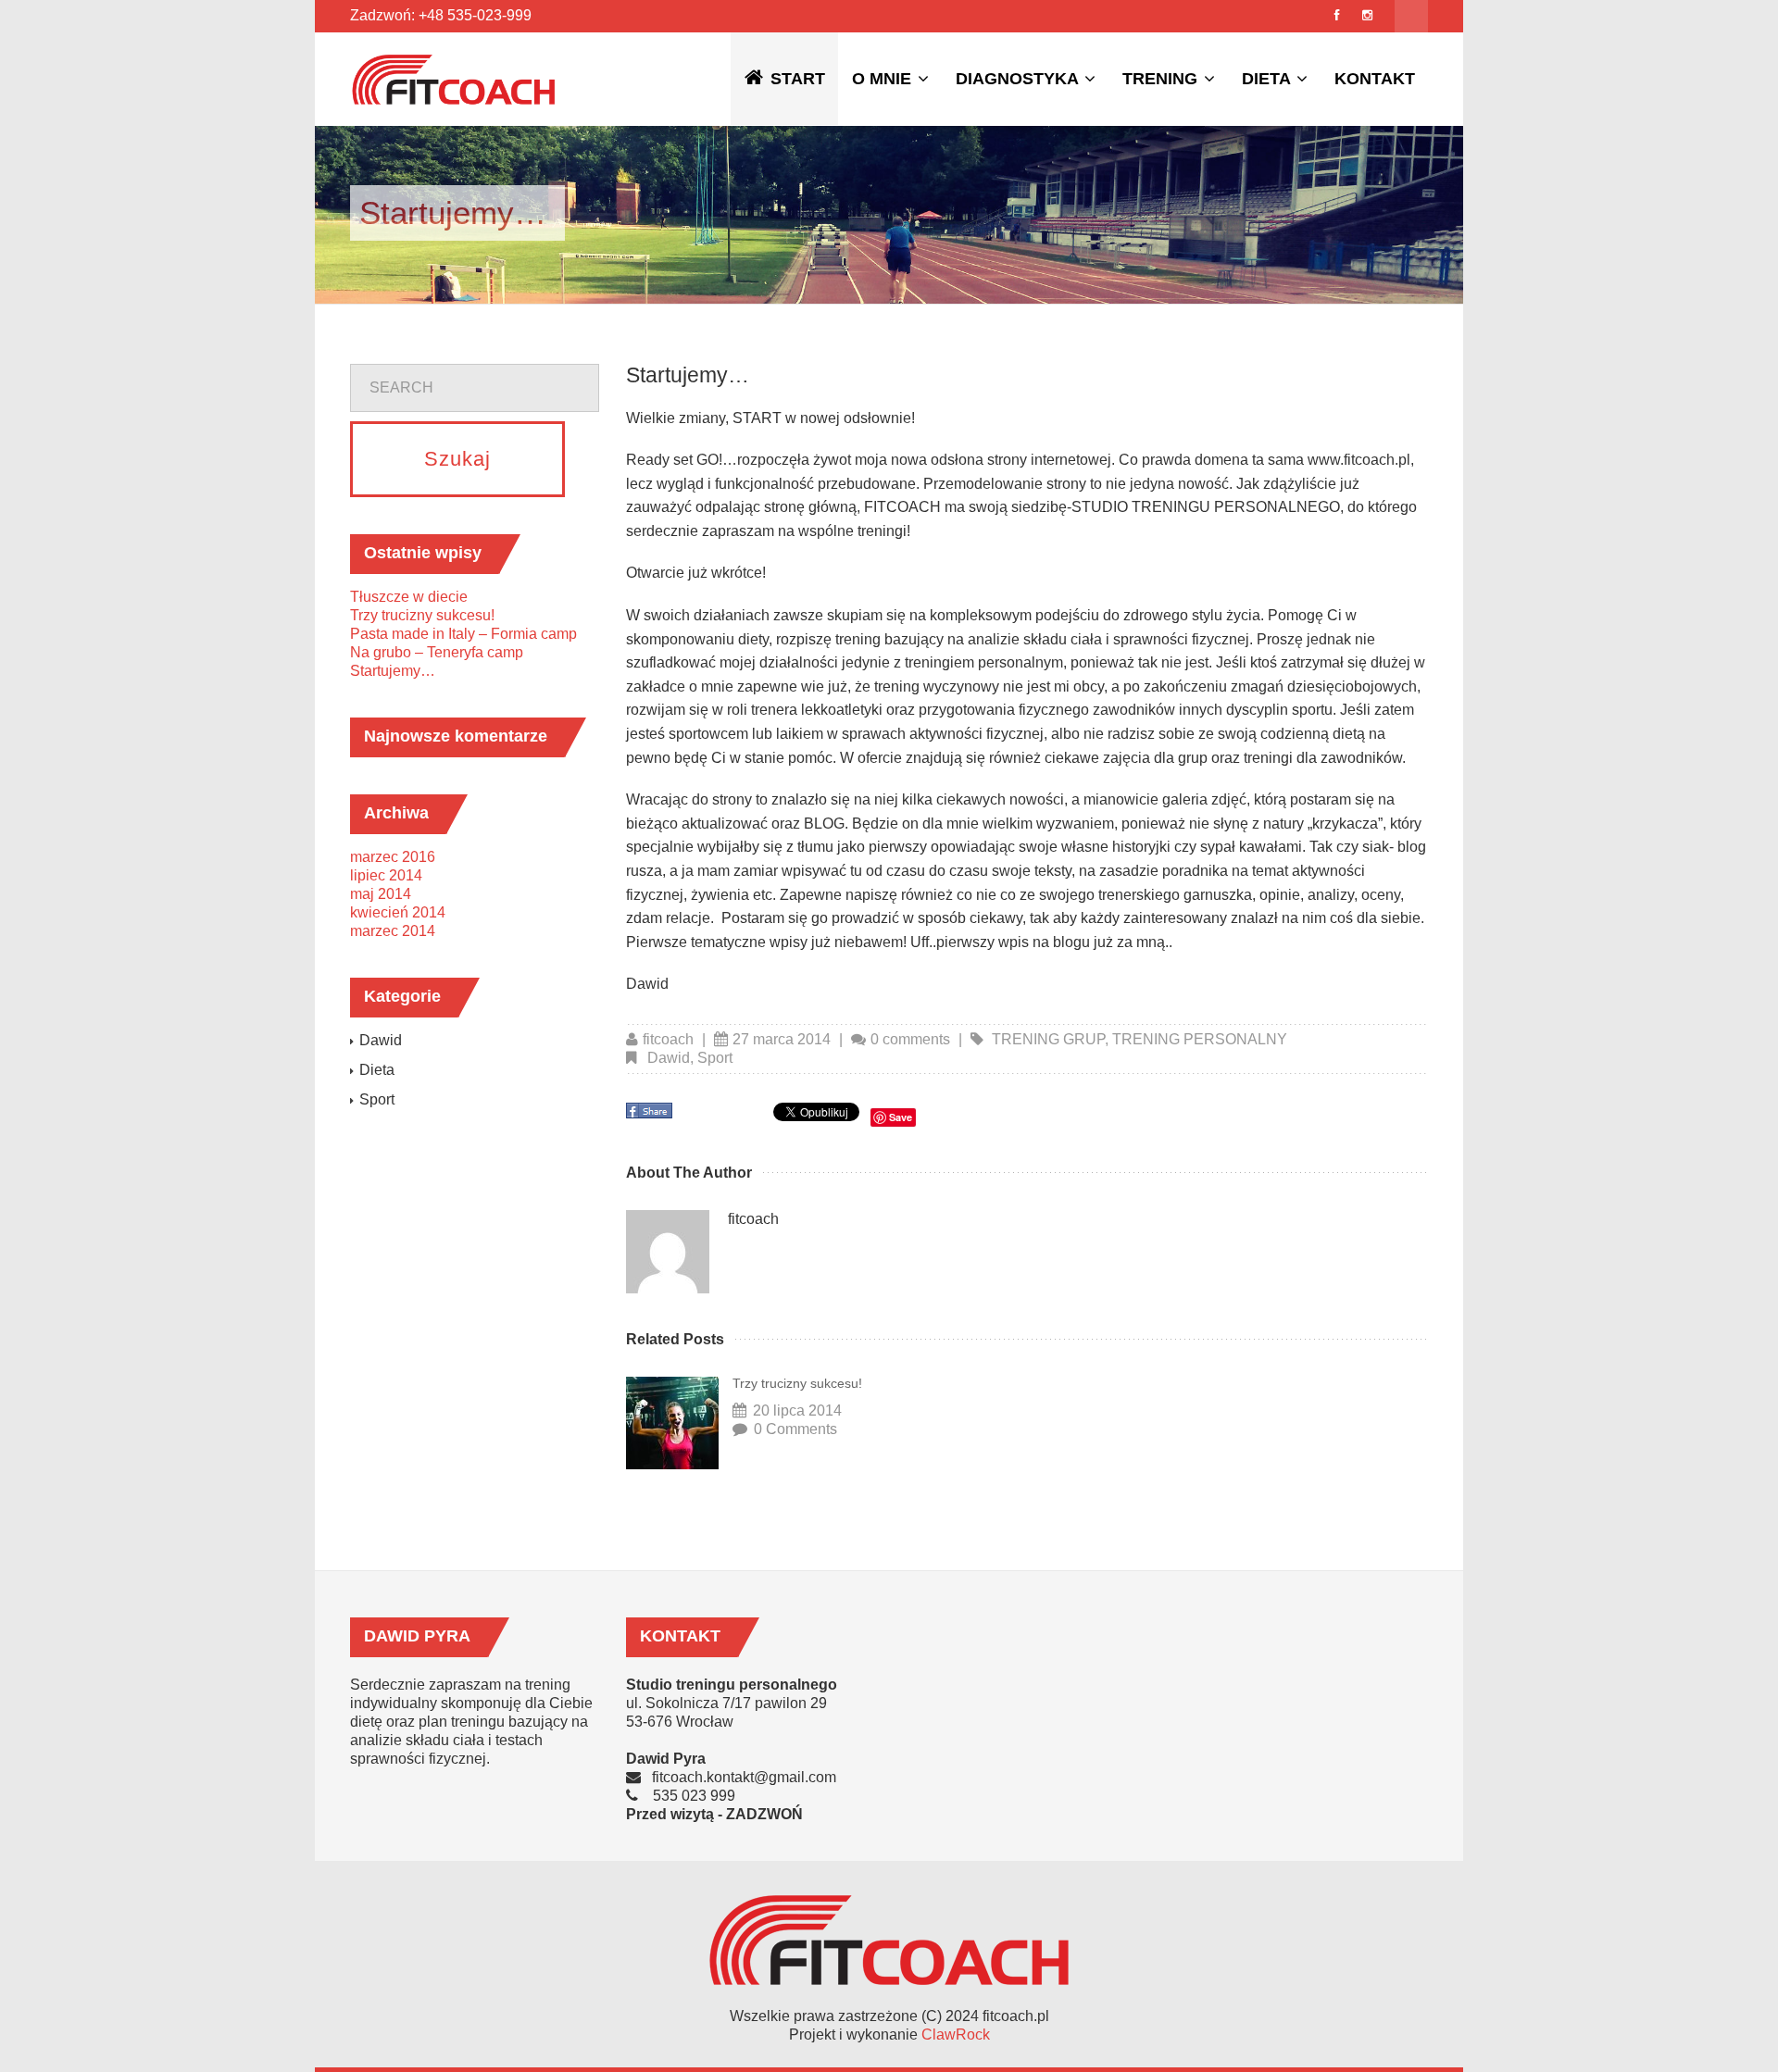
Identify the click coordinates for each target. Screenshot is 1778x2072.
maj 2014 (381, 894)
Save (901, 1117)
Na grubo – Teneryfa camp (437, 652)
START (798, 79)
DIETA (1268, 79)
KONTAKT (1375, 79)
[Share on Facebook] (651, 1116)
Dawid (669, 1058)
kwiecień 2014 (398, 912)
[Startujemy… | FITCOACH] (454, 79)
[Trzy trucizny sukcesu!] (672, 1423)
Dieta (377, 1070)
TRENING (1162, 79)
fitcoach (668, 1039)
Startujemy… (393, 671)
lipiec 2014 (386, 875)
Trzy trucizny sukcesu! (797, 1383)
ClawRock (956, 2035)
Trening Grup (1048, 1039)
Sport (715, 1058)
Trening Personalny (1200, 1039)
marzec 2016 (393, 857)
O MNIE (884, 79)
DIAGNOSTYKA (1019, 79)
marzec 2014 (393, 931)
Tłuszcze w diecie (409, 597)
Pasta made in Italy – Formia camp (463, 634)
